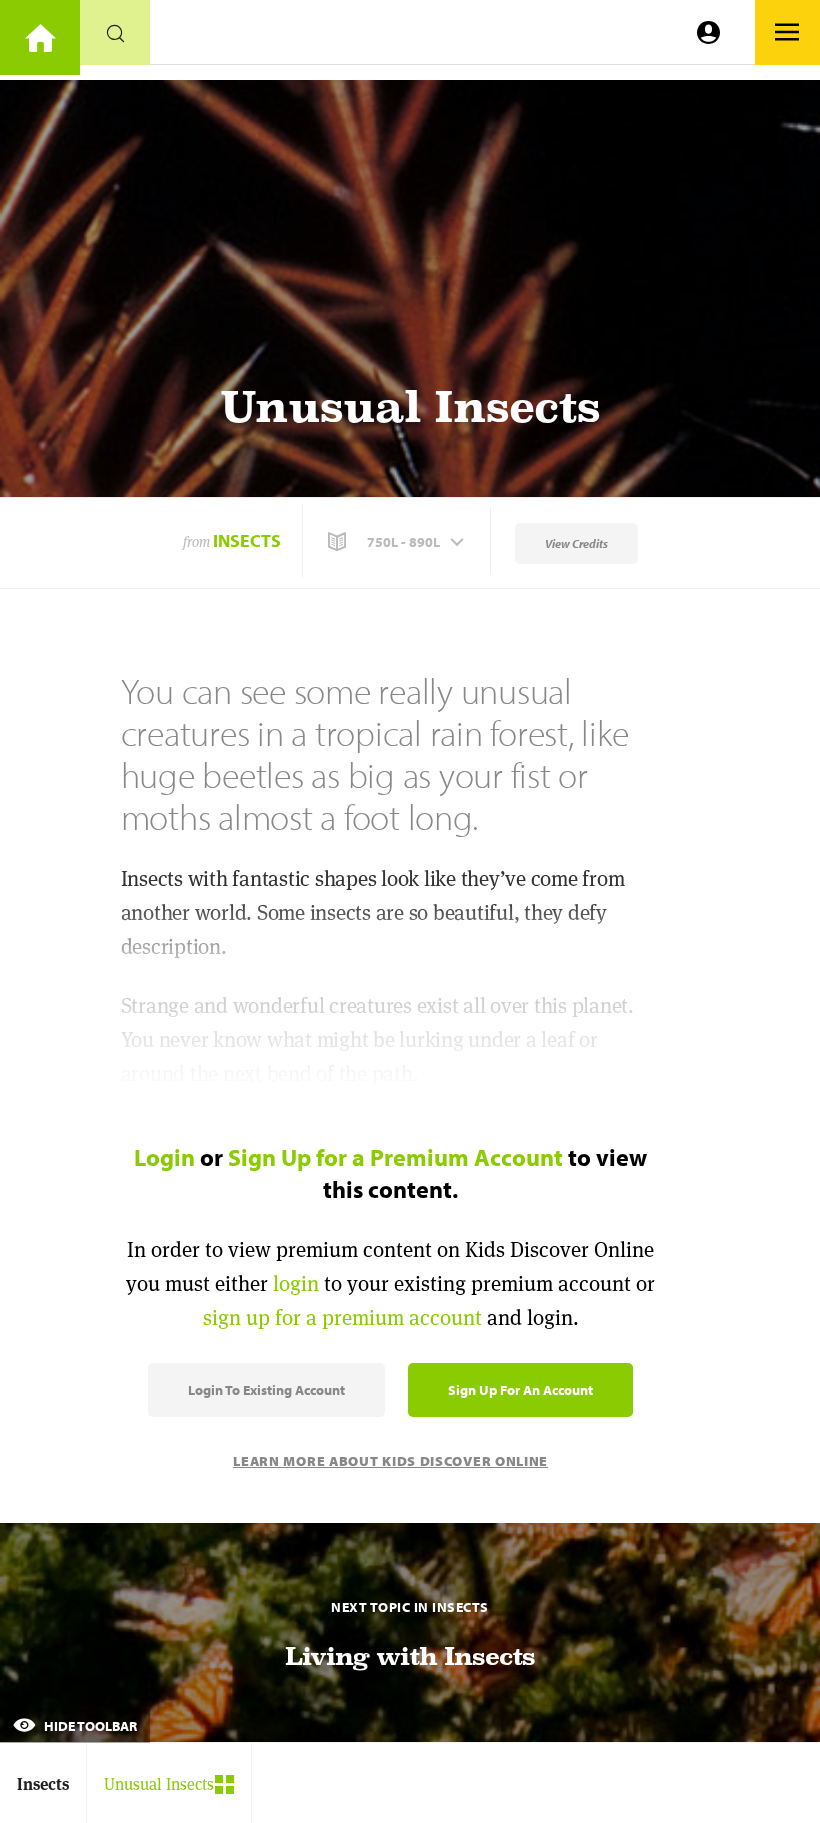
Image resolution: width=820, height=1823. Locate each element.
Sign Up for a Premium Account (395, 1157)
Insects (247, 540)
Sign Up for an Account (520, 1390)
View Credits (576, 543)
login (296, 1283)
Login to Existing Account (266, 1390)
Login (164, 1157)
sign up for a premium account (342, 1317)
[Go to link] (40, 37)
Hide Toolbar (89, 1726)
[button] (398, 542)
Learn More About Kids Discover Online (390, 1461)
